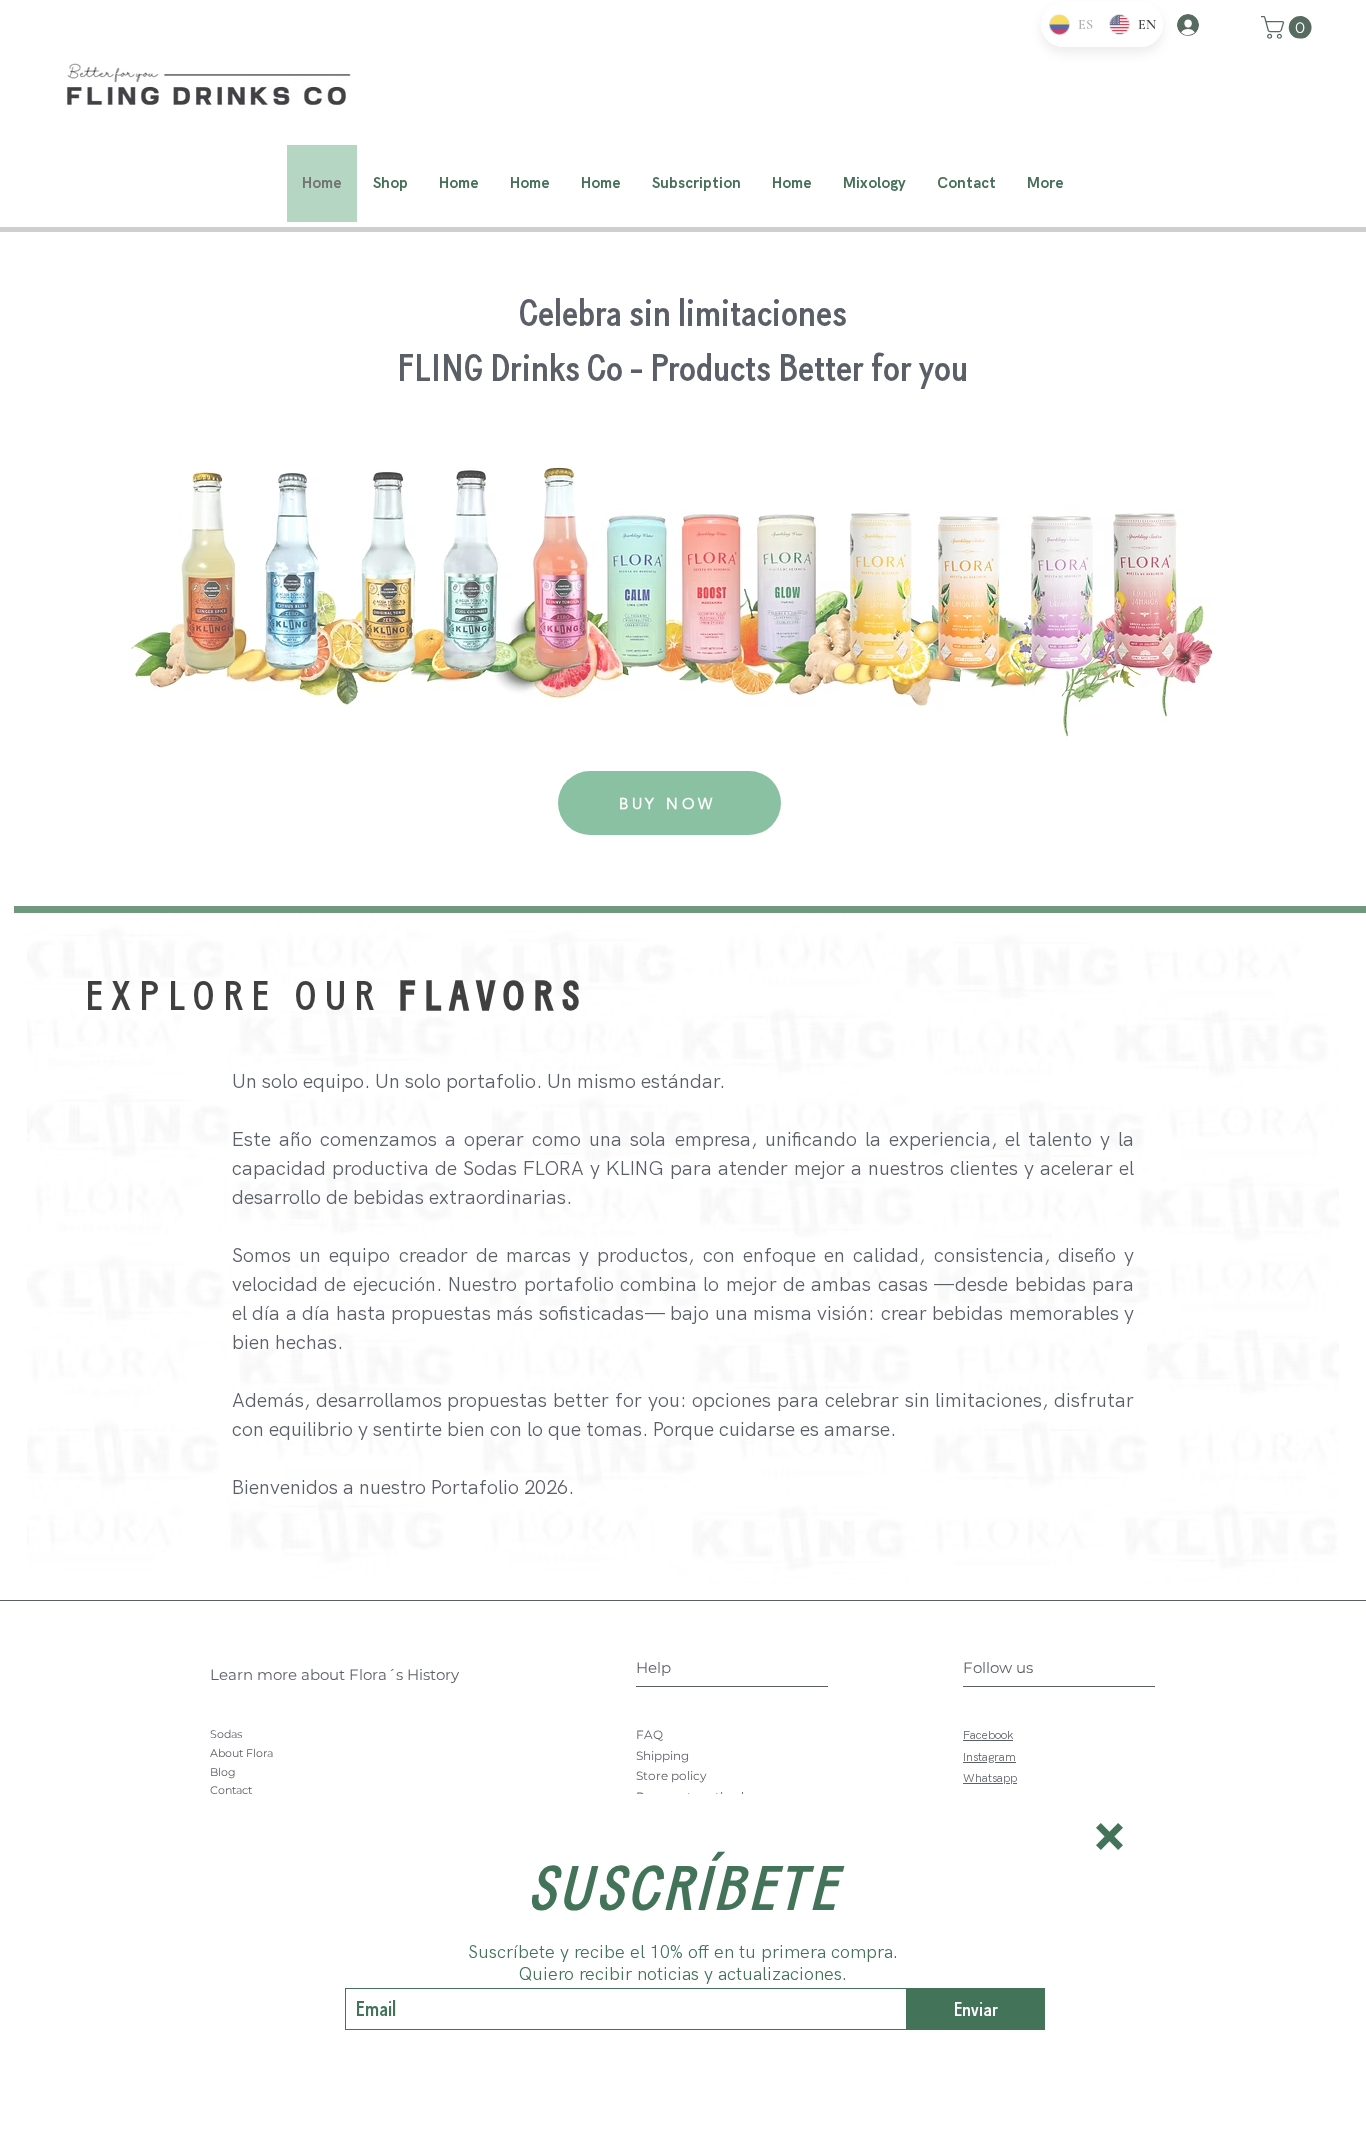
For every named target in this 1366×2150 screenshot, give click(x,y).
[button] (1109, 1836)
